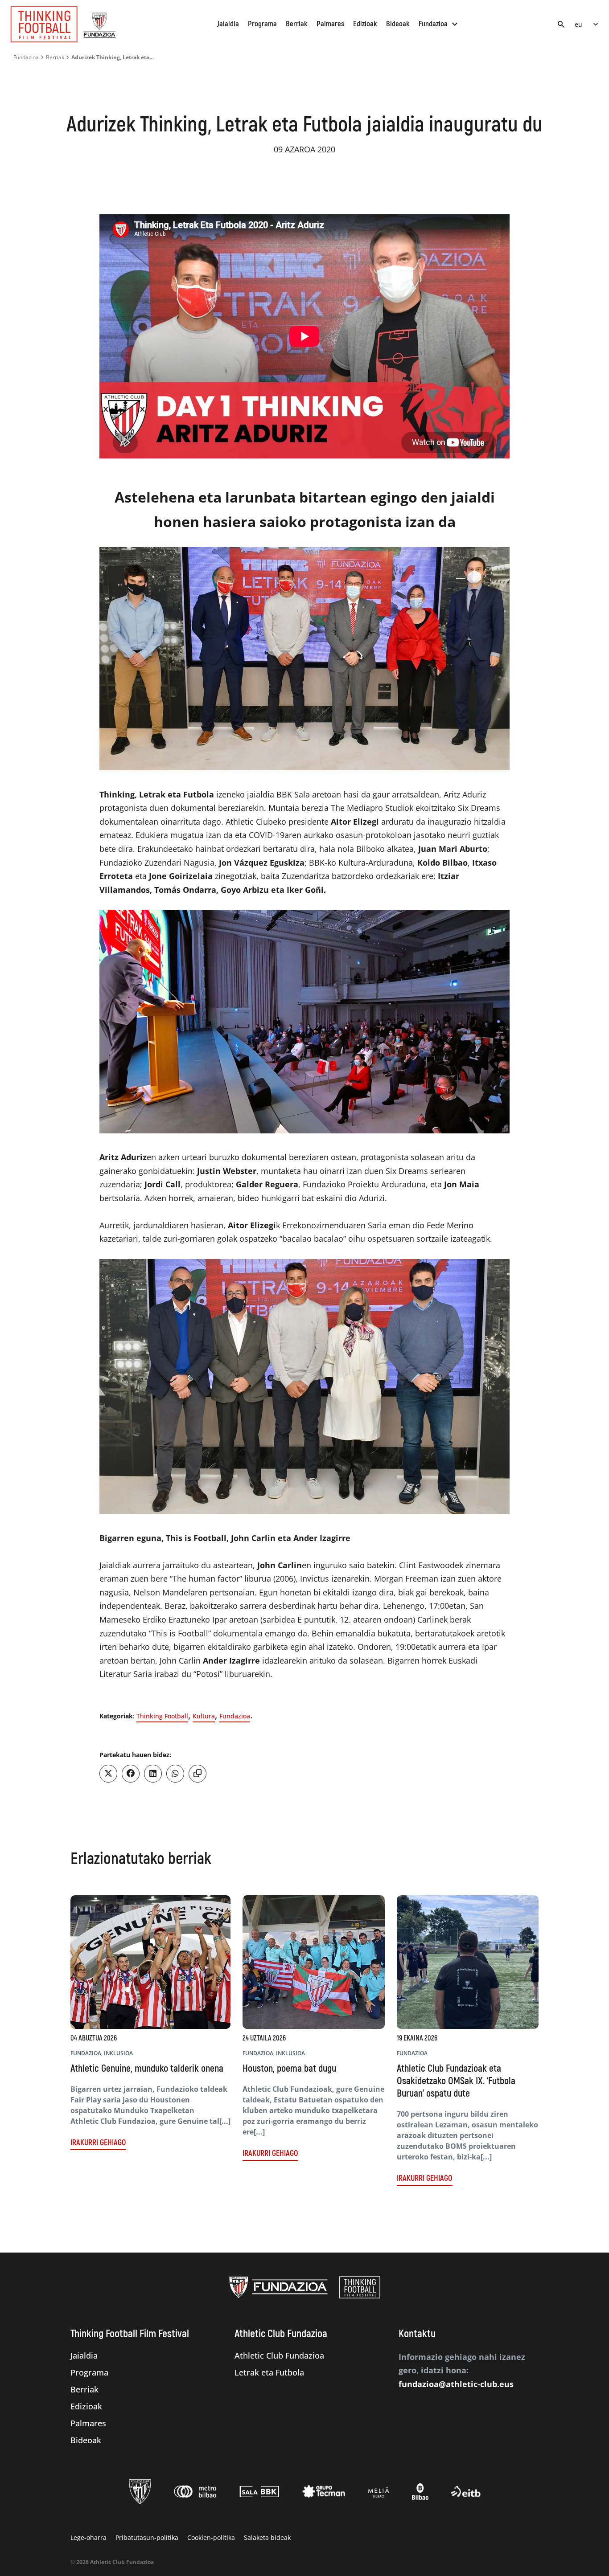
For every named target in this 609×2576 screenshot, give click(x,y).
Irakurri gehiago (98, 2143)
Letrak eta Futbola (269, 2372)
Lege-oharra (88, 2537)
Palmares (330, 24)
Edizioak (365, 24)
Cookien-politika (211, 2537)
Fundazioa (439, 24)
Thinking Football (162, 1716)
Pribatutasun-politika (147, 2537)
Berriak (297, 24)
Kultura (204, 1716)
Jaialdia (228, 24)
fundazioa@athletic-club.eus (456, 2384)
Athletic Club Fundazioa (279, 2355)
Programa (262, 24)
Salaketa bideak (267, 2537)
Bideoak (398, 24)
